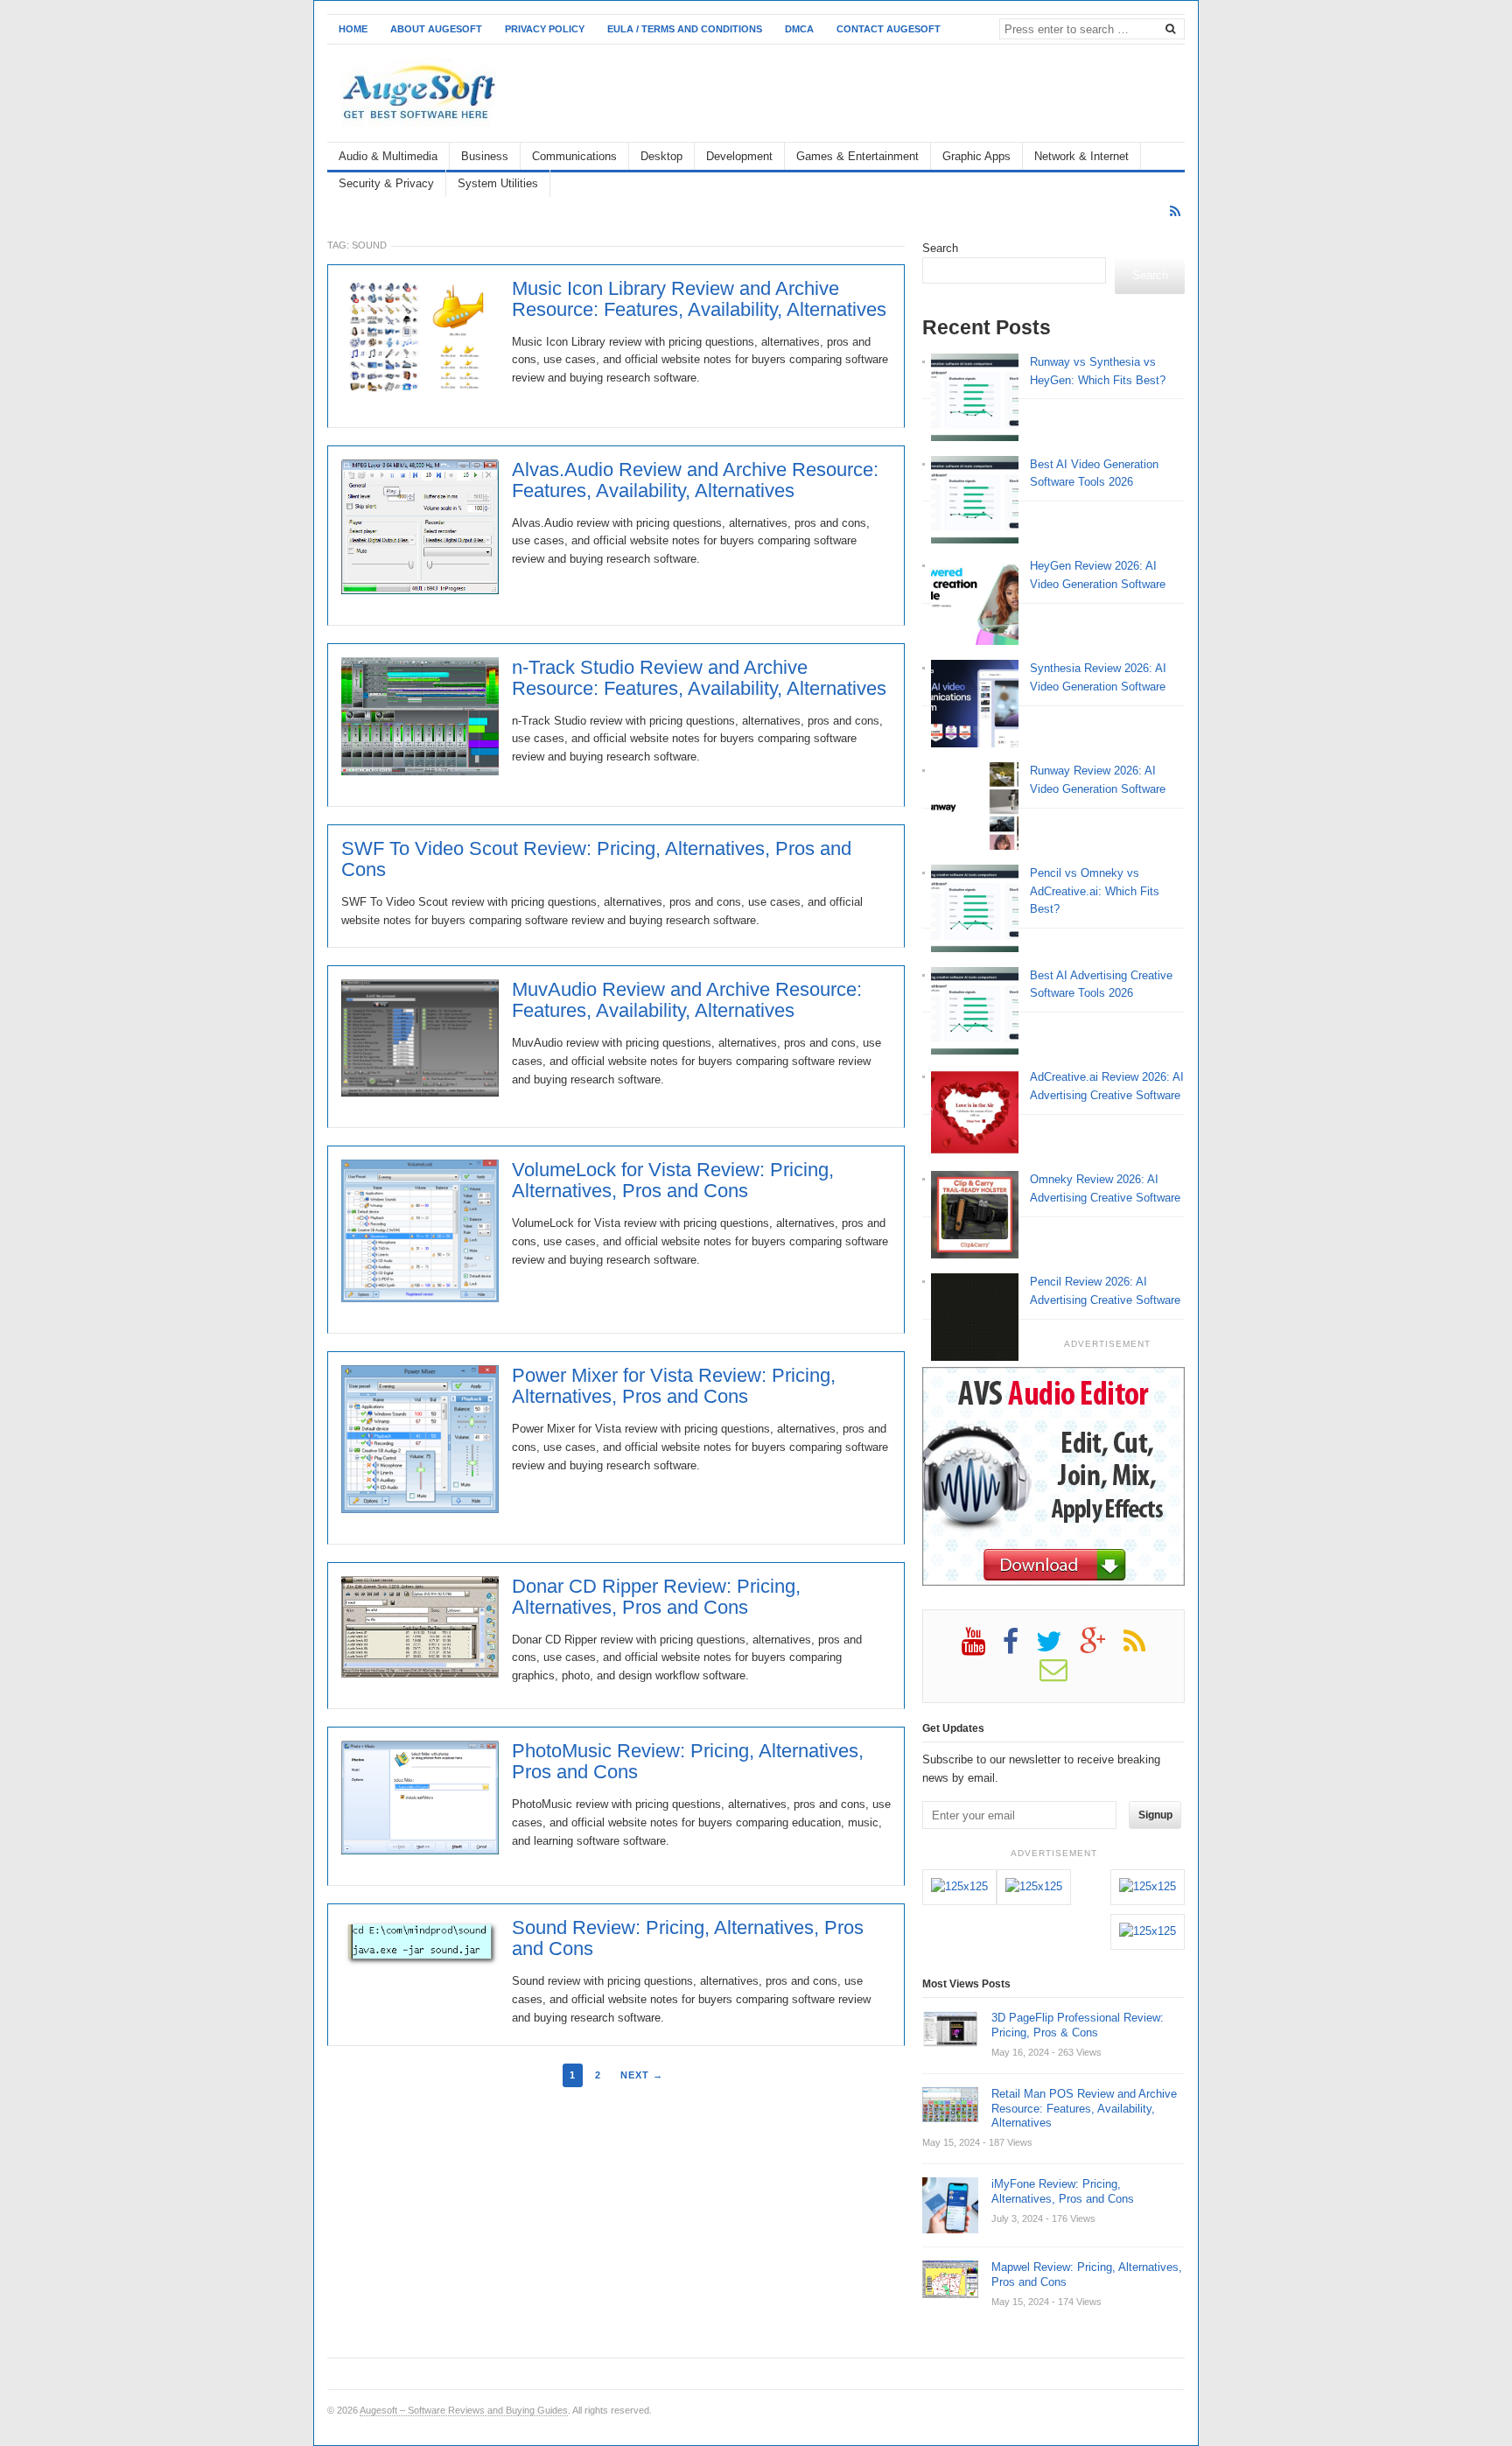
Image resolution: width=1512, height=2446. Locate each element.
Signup (1155, 1815)
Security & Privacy (386, 183)
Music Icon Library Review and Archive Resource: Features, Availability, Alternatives (699, 299)
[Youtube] (982, 1648)
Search (940, 248)
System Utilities (498, 183)
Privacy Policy (545, 29)
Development (739, 156)
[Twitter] (1058, 1648)
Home (353, 29)
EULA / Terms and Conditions (685, 29)
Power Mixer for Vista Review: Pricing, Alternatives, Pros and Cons (674, 1386)
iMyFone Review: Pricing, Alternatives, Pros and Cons (1063, 2191)
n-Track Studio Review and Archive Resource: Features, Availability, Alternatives (699, 678)
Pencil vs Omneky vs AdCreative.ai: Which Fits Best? (1095, 891)
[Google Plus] (1102, 1648)
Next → (642, 2075)
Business (485, 156)
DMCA (799, 29)
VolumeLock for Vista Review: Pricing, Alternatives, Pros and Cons (673, 1181)
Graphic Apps (976, 156)
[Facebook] (1019, 1648)
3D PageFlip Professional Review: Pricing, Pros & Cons (1078, 2025)
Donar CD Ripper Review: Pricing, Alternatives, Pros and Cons (656, 1597)
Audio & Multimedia (388, 156)
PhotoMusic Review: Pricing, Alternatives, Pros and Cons (688, 1762)
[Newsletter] (1062, 1676)
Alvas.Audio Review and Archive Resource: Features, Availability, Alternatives (695, 480)
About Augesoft (436, 29)
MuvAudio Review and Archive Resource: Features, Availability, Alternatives (687, 1000)
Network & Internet (1081, 156)
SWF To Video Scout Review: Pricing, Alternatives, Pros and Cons (596, 859)
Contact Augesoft (889, 29)
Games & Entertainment (857, 156)
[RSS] (1175, 211)
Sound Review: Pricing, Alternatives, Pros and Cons (688, 1938)
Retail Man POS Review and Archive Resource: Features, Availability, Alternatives (1084, 2109)
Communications (574, 156)
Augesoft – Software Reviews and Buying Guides (464, 2410)
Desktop (661, 156)
